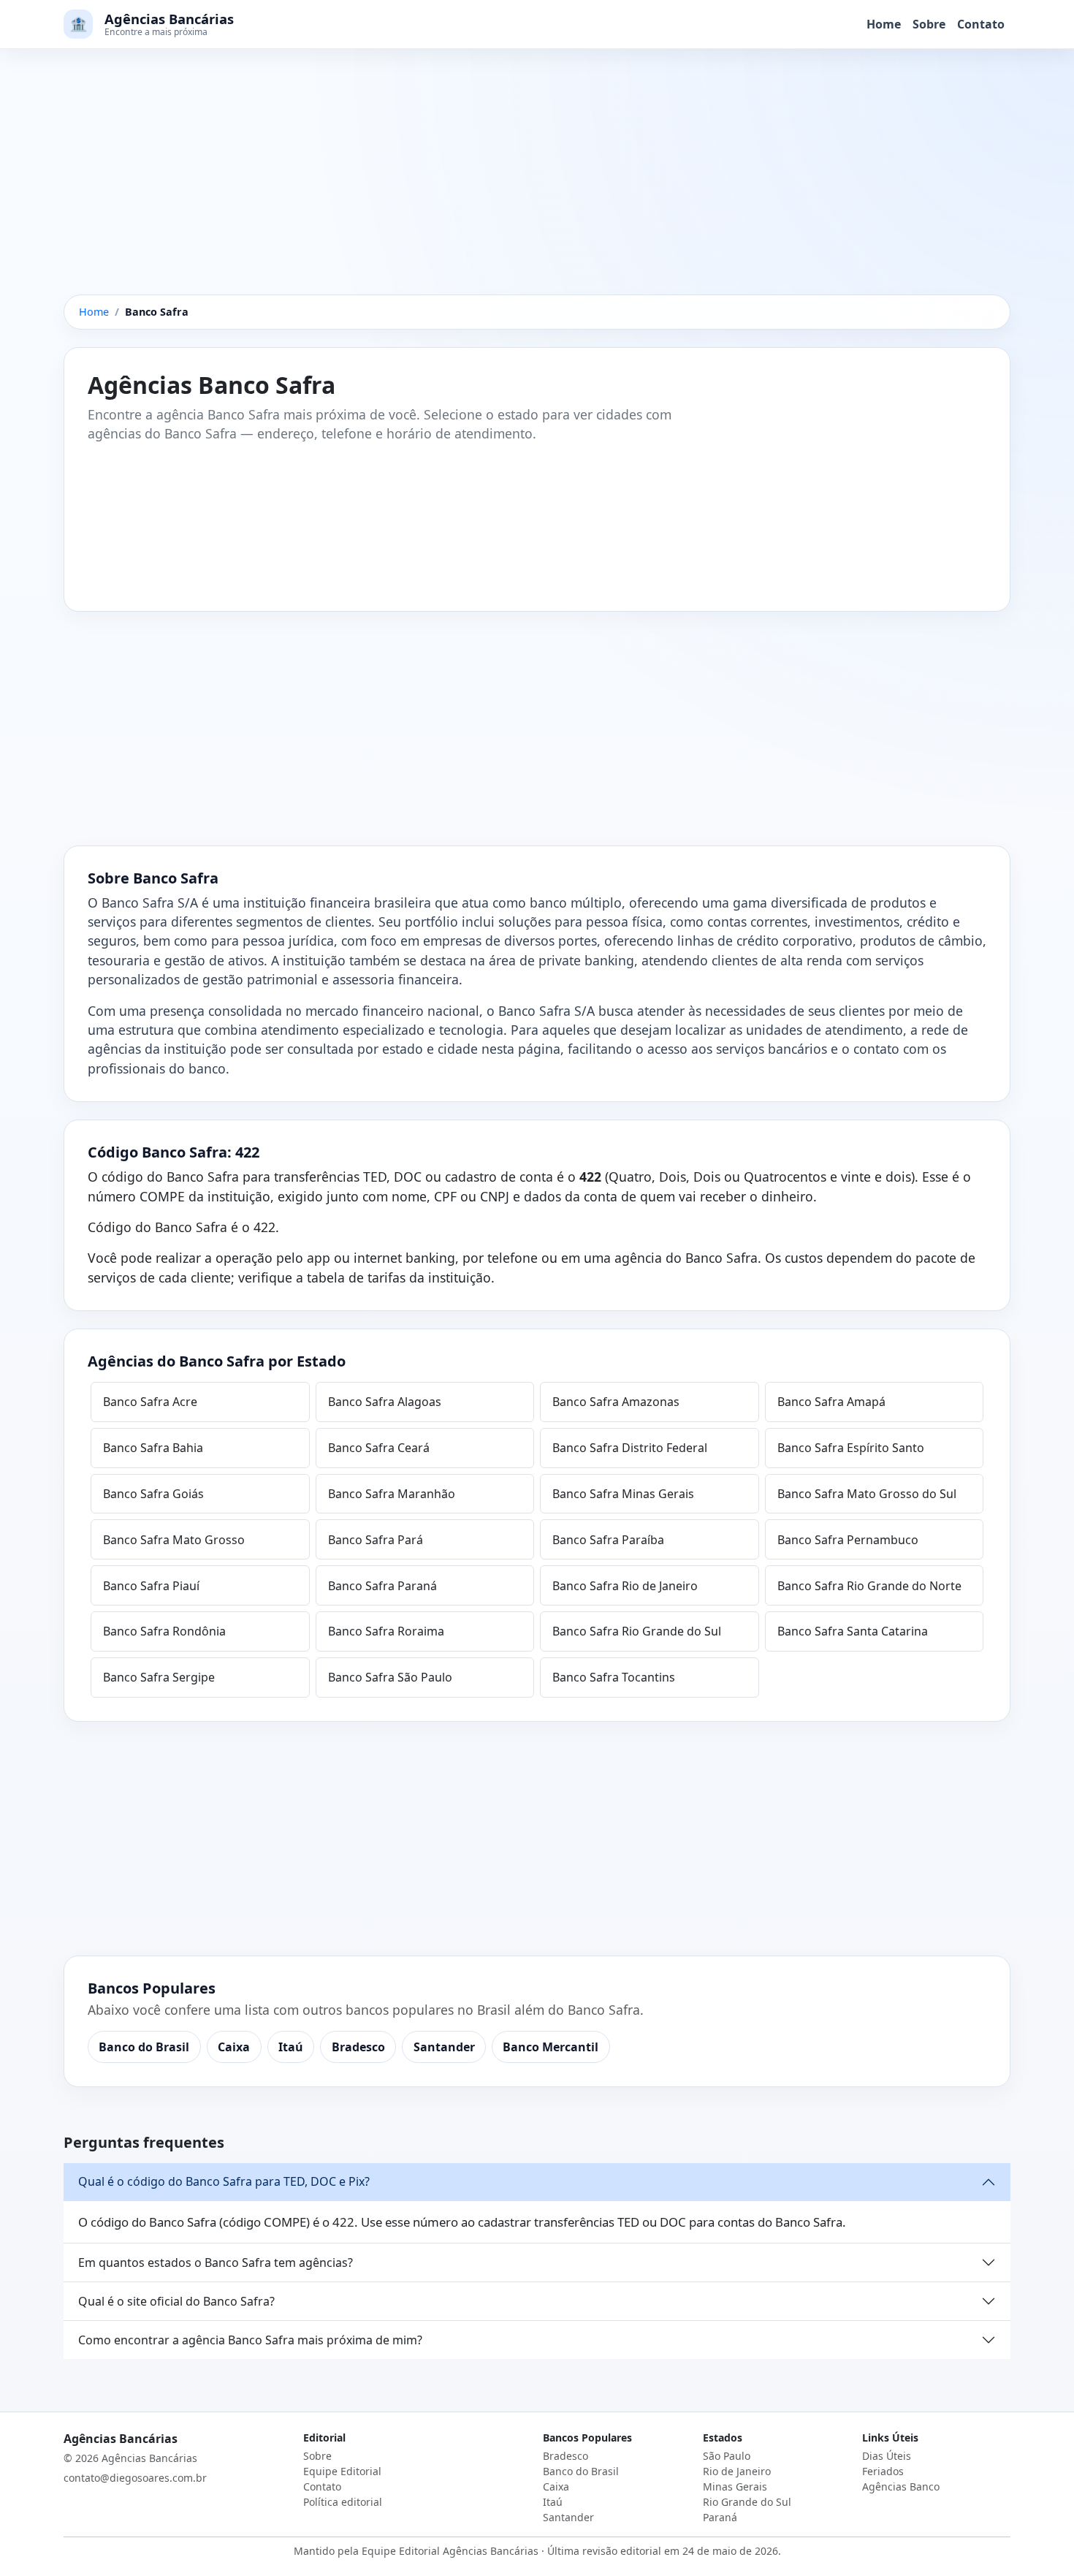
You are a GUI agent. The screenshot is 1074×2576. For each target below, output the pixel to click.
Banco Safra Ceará (379, 1448)
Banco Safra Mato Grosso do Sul (867, 1494)
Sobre (929, 24)
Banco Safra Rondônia (164, 1631)
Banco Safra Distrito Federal (630, 1448)
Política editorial (343, 2502)
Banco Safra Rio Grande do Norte (869, 1586)
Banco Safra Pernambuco (848, 1540)
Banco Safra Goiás (153, 1494)
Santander (444, 2047)
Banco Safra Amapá (831, 1402)
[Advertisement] (537, 186)
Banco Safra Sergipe (159, 1677)
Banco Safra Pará (376, 1540)
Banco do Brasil (144, 2047)
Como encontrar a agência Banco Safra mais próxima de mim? (250, 2340)
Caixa (234, 2047)
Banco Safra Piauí (151, 1586)
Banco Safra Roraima (386, 1631)
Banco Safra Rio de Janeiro (625, 1586)
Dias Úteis (887, 2456)
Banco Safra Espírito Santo (851, 1448)
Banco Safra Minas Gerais (623, 1494)
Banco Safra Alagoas (385, 1402)
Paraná (720, 2517)
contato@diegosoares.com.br (135, 2478)
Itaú (291, 2047)
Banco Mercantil (551, 2047)
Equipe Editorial (342, 2471)
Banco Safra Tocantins (614, 1677)
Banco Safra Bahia (153, 1448)
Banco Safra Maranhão (392, 1494)
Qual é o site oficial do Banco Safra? (176, 2301)
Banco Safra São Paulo (390, 1677)
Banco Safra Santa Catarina (853, 1631)
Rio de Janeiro (737, 2471)
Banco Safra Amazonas (616, 1402)
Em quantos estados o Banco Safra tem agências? (216, 2262)
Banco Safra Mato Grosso (174, 1540)
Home (884, 24)
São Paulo (727, 2456)
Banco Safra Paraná (382, 1586)
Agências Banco (901, 2486)
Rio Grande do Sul (747, 2502)
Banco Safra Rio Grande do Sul (637, 1631)
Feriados (883, 2471)
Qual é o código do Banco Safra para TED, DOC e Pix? (224, 2181)
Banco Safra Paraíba (608, 1540)
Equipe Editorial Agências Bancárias (450, 2551)
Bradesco (358, 2047)
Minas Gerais (735, 2486)
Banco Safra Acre (150, 1402)
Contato (981, 24)
